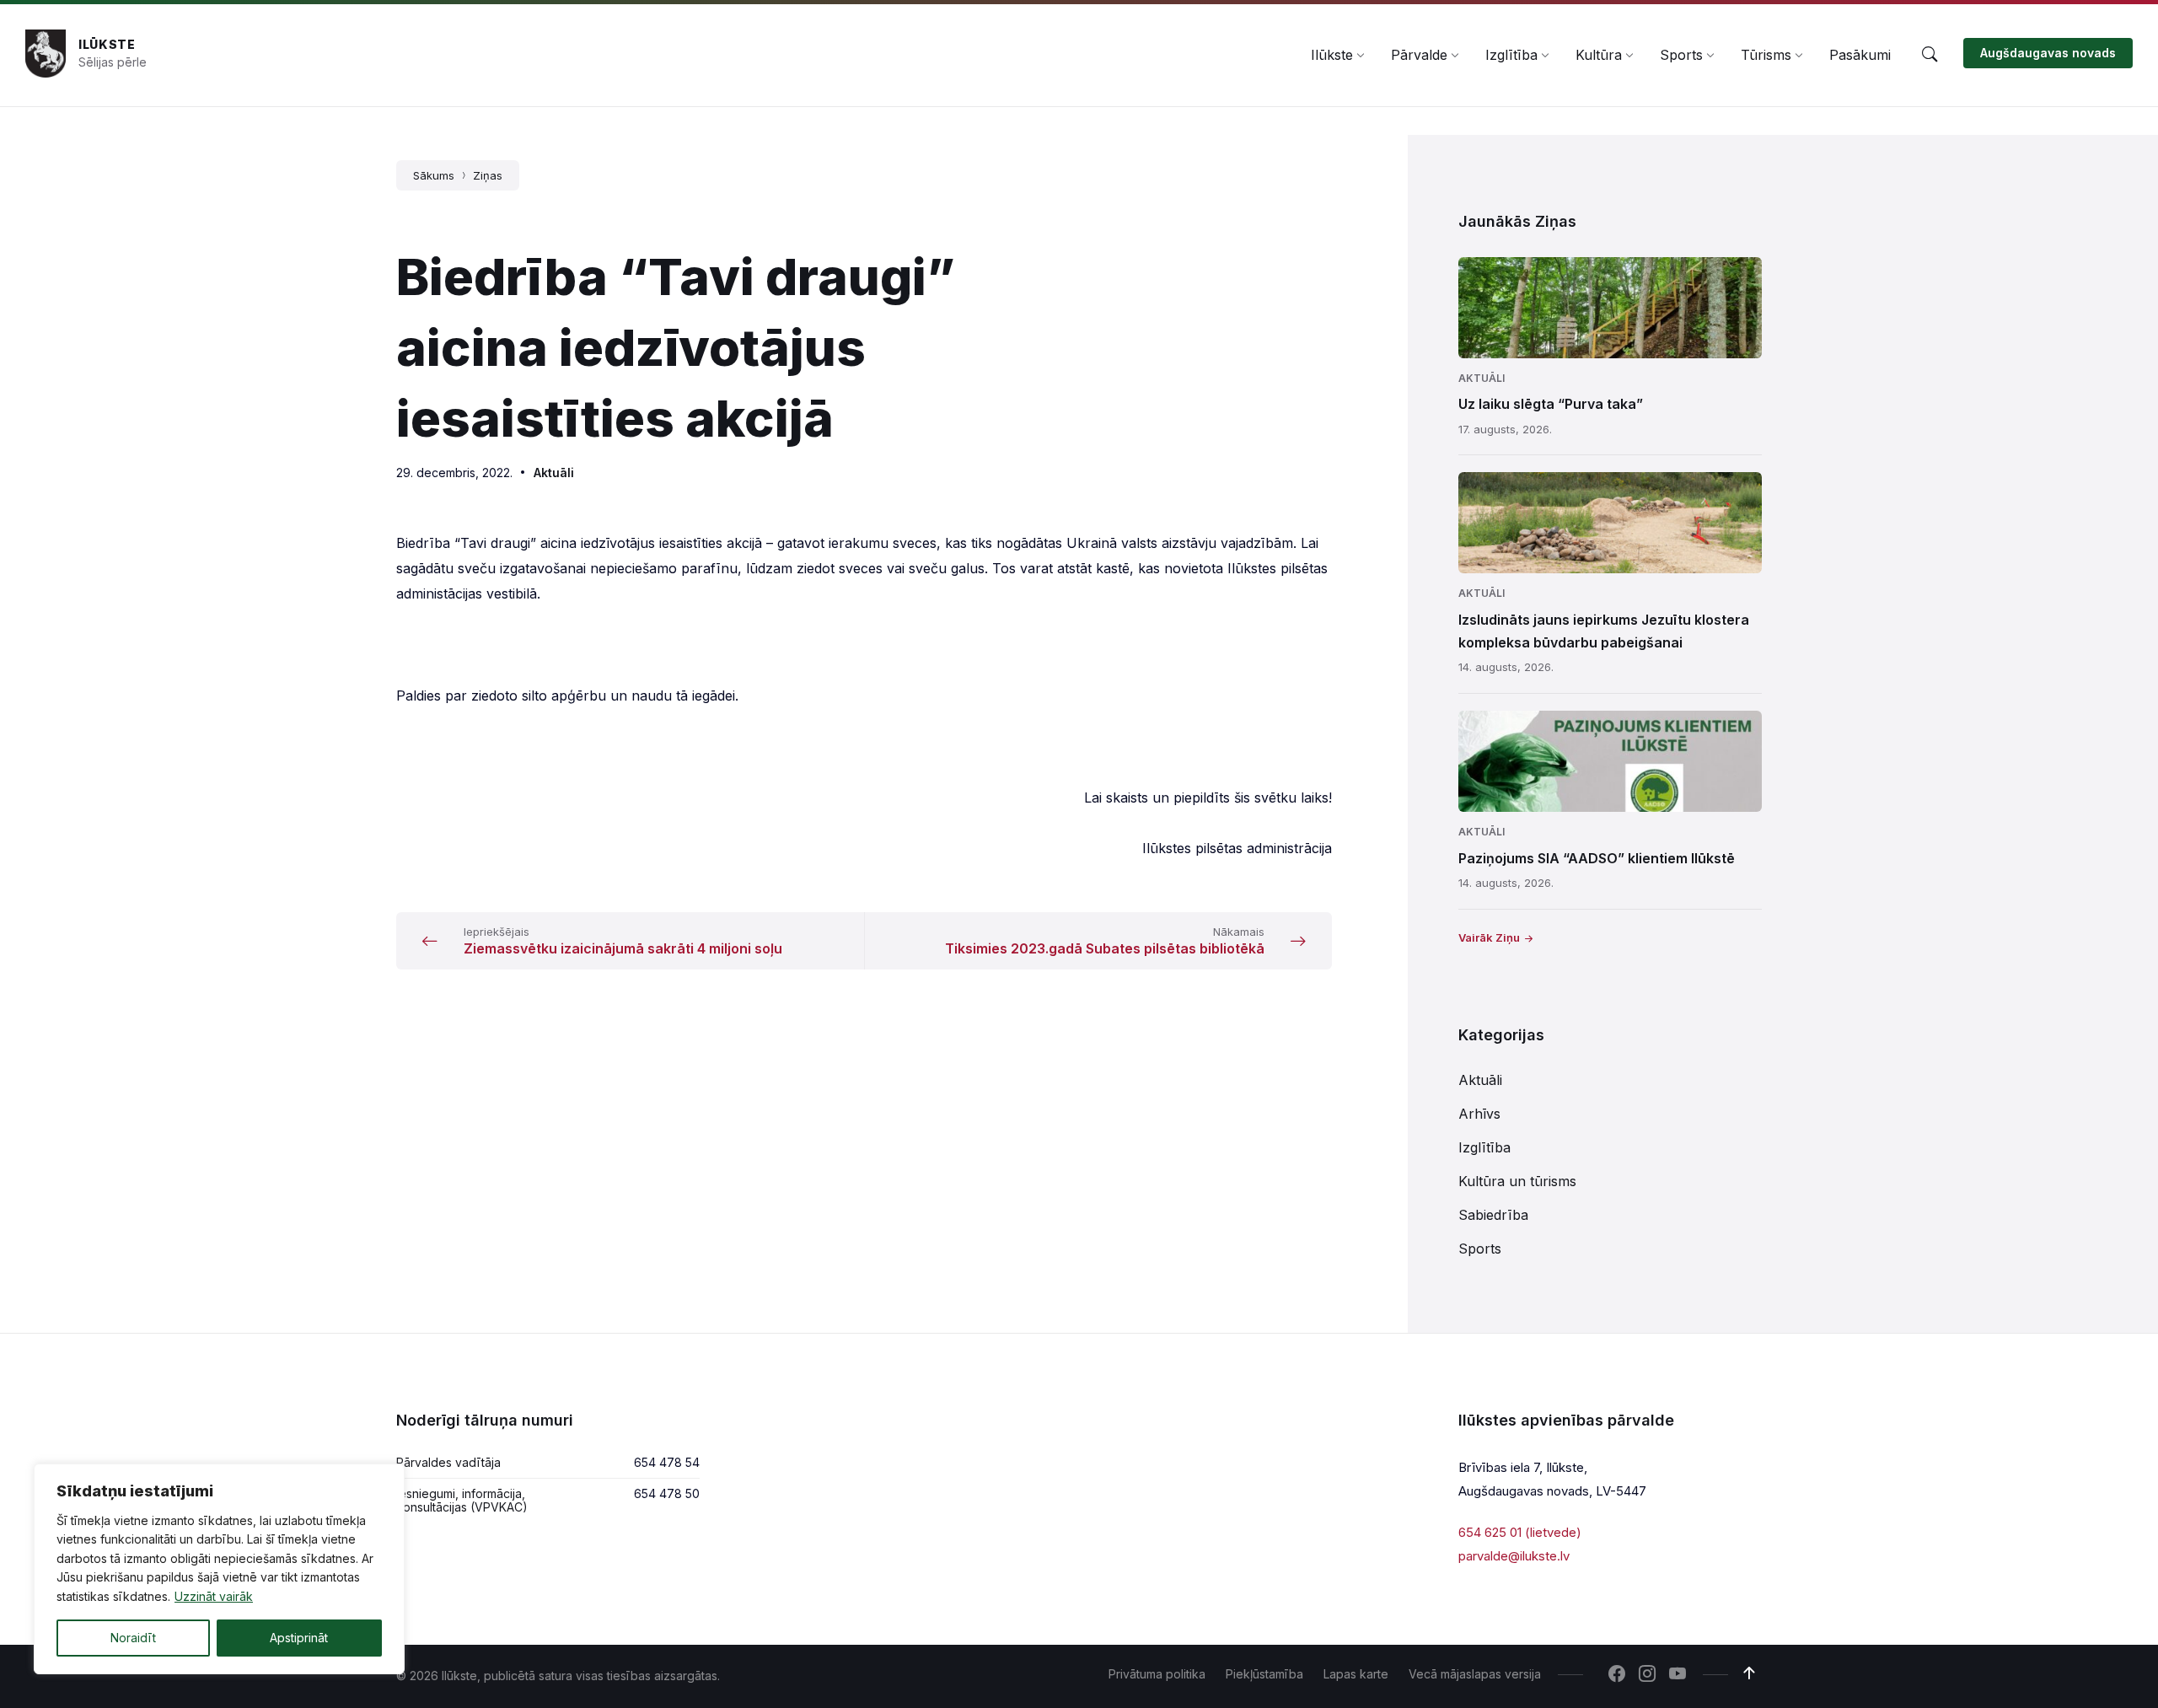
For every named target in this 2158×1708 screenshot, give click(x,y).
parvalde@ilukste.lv (1514, 1556)
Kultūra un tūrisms (1517, 1181)
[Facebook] (1617, 1675)
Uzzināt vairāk (214, 1596)
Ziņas (488, 175)
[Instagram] (1647, 1675)
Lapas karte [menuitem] (1356, 1674)
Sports (1480, 1249)
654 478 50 (667, 1493)
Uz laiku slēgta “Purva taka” (1551, 404)
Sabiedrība (1493, 1215)
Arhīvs (1479, 1114)
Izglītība (1484, 1147)
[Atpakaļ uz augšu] (1749, 1673)
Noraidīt (133, 1638)
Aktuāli (554, 473)
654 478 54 (667, 1462)
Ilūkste (107, 44)
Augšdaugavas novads (2048, 53)
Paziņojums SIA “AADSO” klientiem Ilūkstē (1597, 858)
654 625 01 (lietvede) (1520, 1532)
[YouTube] (1678, 1675)
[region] (219, 1569)
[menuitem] (1332, 55)
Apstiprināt (299, 1638)
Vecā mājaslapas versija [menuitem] (1475, 1674)
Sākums (434, 175)
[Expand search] (1930, 55)
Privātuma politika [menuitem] (1157, 1674)
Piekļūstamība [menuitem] (1264, 1674)
